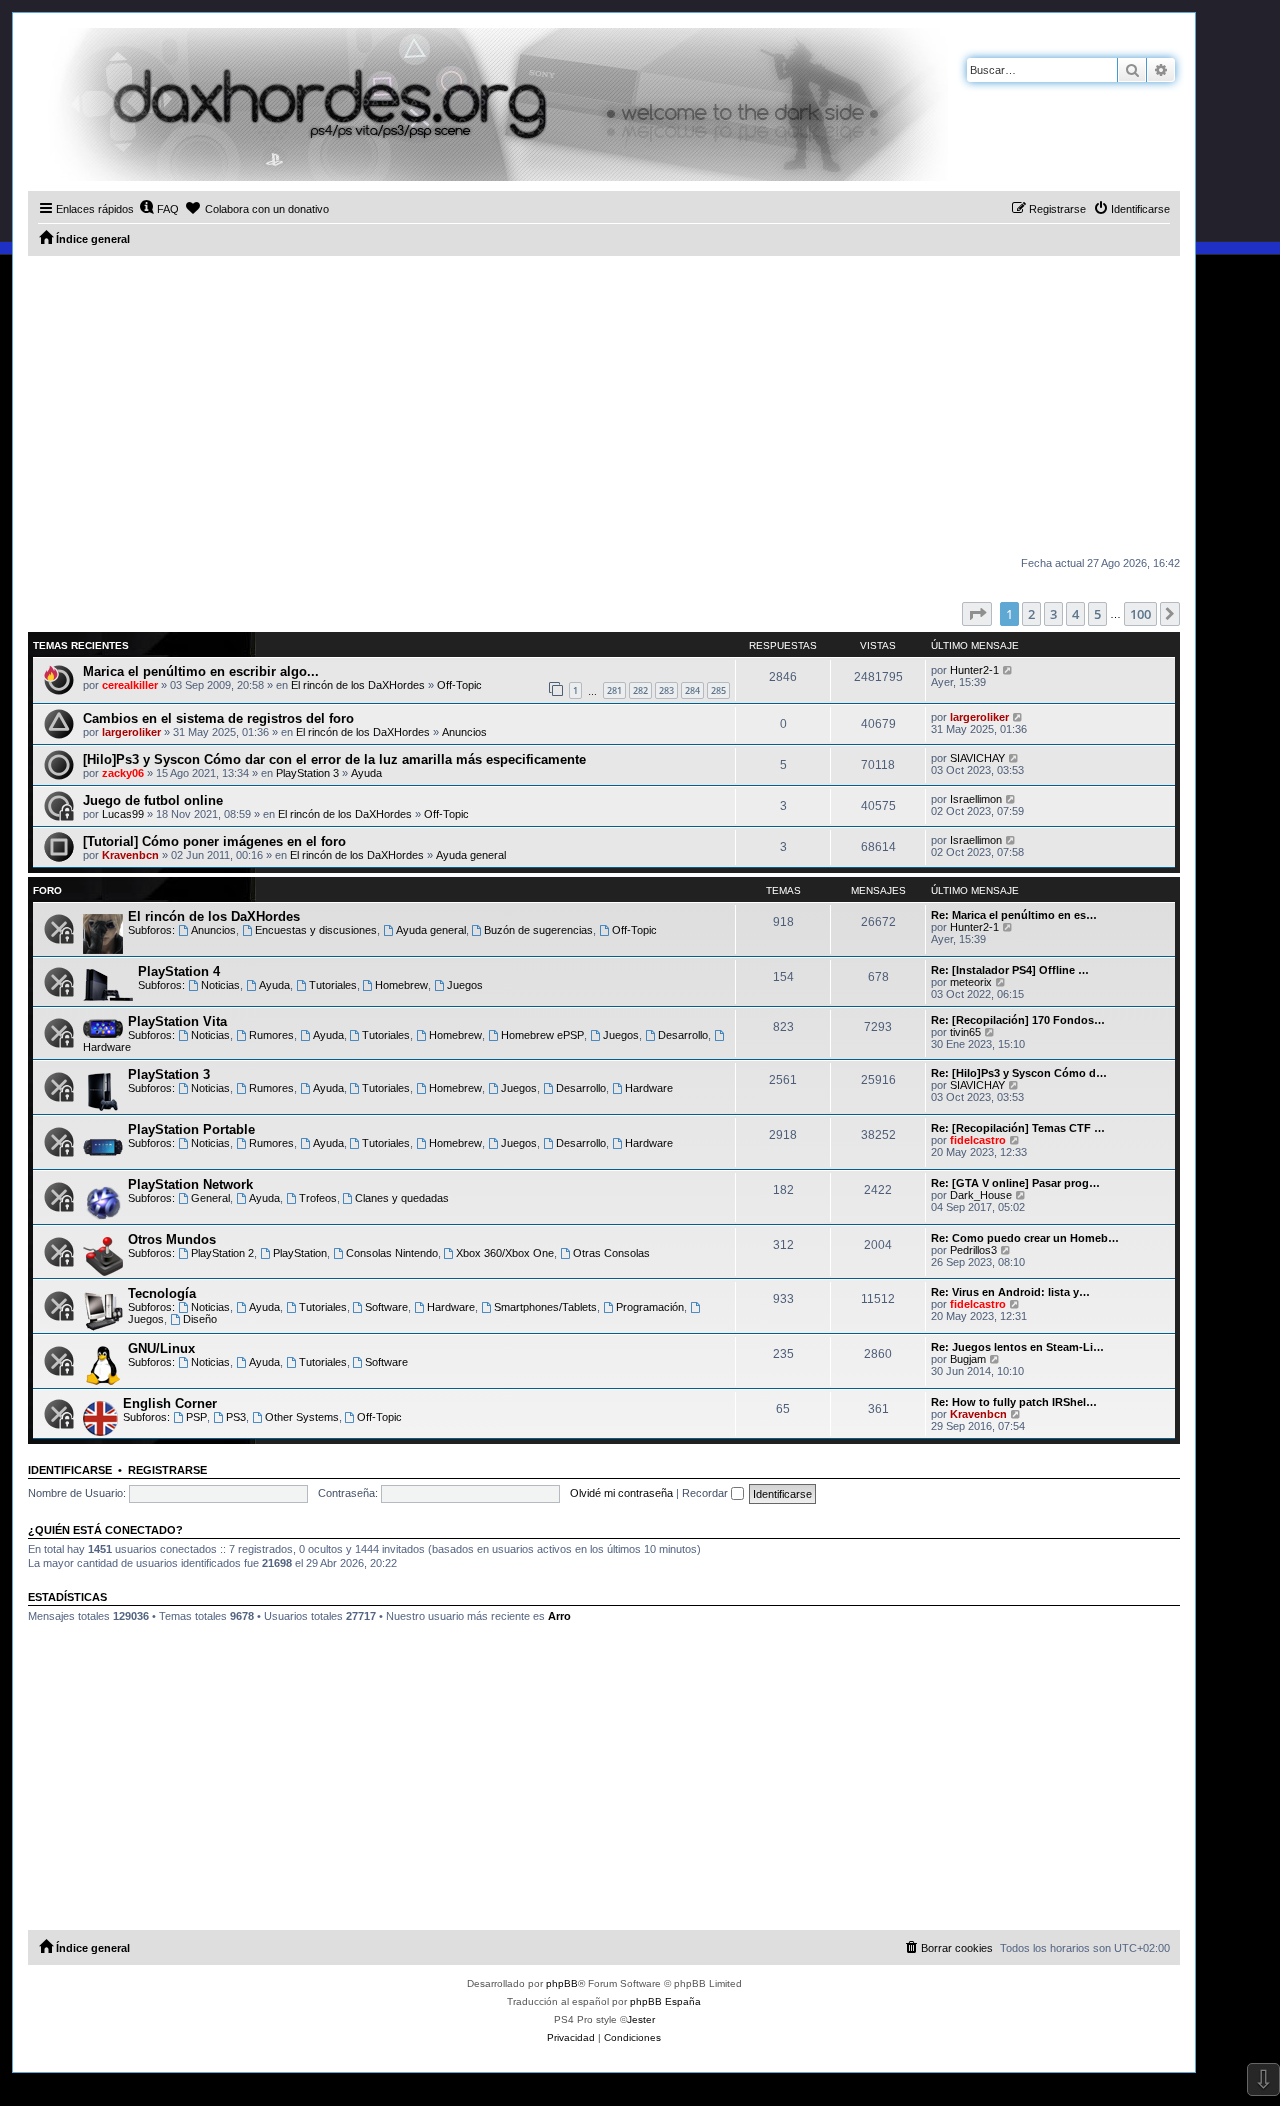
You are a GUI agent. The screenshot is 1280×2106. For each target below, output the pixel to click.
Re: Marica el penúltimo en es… (1014, 915)
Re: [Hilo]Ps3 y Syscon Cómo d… (1019, 1073)
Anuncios (464, 732)
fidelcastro (978, 1140)
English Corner (170, 1403)
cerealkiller (130, 685)
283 (666, 690)
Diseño (200, 1319)
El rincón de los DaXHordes (358, 685)
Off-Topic (459, 685)
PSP (196, 1417)
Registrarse (167, 1470)
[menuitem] (159, 209)
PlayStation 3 (307, 773)
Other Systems (302, 1417)
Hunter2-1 (974, 670)
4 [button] (1075, 614)
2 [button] (1031, 614)
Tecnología (162, 1293)
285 (718, 690)
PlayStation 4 (179, 971)
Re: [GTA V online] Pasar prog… (1015, 1183)
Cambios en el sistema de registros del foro (218, 718)
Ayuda (366, 773)
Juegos (465, 985)
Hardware (649, 1088)
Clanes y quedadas (402, 1198)
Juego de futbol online (153, 800)
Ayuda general (471, 855)
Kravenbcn (130, 855)
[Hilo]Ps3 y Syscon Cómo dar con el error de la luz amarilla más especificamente (334, 759)
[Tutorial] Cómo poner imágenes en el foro (214, 841)
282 (640, 690)
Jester (641, 2019)
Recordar (706, 1493)
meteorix (971, 982)
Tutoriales (333, 985)
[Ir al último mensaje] (1008, 670)
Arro (559, 1616)
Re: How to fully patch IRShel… (1014, 1402)
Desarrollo (683, 1035)
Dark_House (981, 1195)
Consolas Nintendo (392, 1253)
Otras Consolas (611, 1253)
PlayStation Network (190, 1184)
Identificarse (70, 1470)
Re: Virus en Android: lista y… (1010, 1292)
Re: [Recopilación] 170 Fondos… (1018, 1020)
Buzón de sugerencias (538, 930)
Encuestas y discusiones (316, 930)
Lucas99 (123, 814)
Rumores (271, 1035)
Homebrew (401, 985)
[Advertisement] (604, 406)
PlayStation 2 (222, 1253)
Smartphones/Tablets (545, 1307)
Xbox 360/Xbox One (505, 1253)
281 (614, 690)
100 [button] (1140, 614)
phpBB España (665, 2001)
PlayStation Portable (191, 1129)
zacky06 (123, 773)
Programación (650, 1307)
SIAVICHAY (977, 758)
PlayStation (300, 1253)
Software (386, 1307)
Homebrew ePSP (542, 1035)
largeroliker (131, 732)
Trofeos (318, 1198)
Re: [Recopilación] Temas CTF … (1018, 1128)
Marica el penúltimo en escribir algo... (201, 671)
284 (692, 690)
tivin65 (965, 1032)
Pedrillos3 (973, 1250)
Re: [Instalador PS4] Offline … (1010, 970)
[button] (977, 614)
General (210, 1198)
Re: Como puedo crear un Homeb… (1025, 1238)
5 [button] (1097, 614)
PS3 (236, 1417)
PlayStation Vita (177, 1021)
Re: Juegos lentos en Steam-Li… (1017, 1347)
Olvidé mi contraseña (621, 1493)
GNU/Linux (161, 1348)
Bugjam (968, 1359)
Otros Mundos (172, 1239)
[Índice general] (488, 104)
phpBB (562, 1983)
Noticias (220, 985)
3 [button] (1053, 614)
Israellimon (976, 799)
